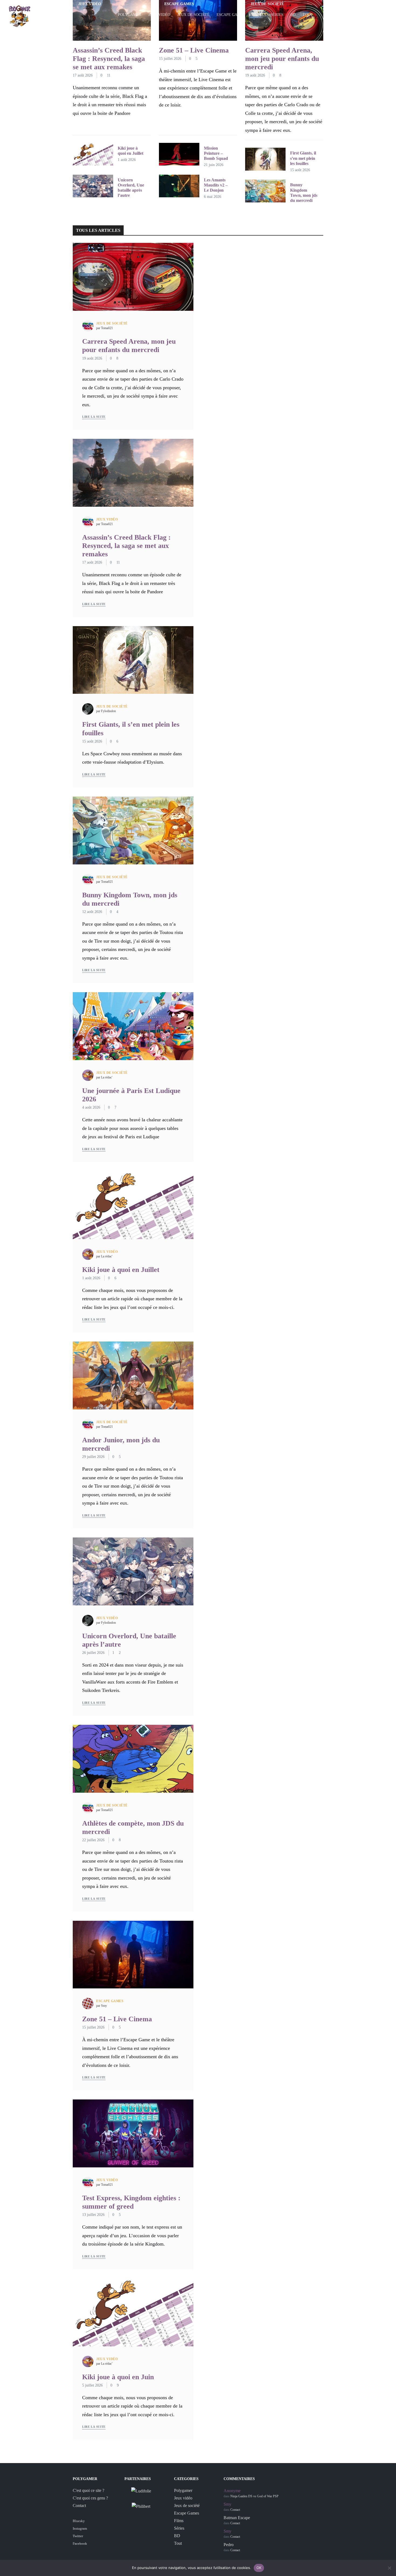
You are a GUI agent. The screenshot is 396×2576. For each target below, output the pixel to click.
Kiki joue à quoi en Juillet (121, 1270)
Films (258, 15)
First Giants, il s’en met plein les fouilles (303, 158)
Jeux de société (193, 15)
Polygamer (130, 15)
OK (259, 2568)
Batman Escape (237, 2518)
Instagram (80, 2528)
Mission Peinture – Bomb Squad (216, 153)
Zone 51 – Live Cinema (194, 50)
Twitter (78, 2536)
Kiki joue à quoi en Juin (118, 2377)
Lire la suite (94, 417)
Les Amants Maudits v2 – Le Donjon (216, 185)
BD (293, 15)
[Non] (389, 2568)
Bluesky (79, 2521)
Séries (277, 15)
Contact (79, 2506)
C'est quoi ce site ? (88, 2490)
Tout (308, 15)
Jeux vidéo (159, 15)
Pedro (229, 2545)
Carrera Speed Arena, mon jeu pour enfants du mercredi (282, 59)
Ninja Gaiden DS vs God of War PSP (254, 2496)
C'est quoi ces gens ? (90, 2498)
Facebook (80, 2544)
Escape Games (231, 15)
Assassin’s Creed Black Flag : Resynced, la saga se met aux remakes (109, 59)
